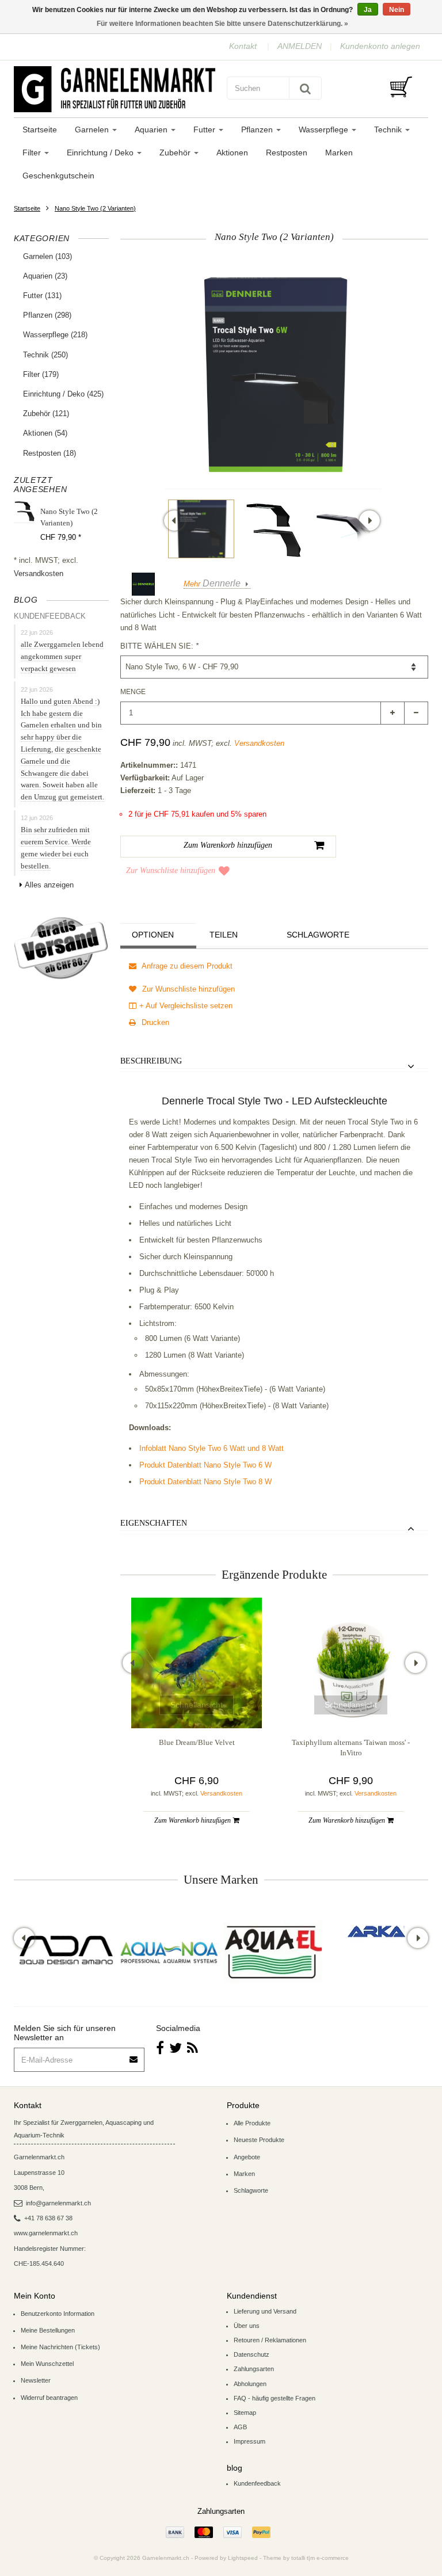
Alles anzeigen (49, 885)
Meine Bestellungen (48, 2330)
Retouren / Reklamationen (270, 2340)
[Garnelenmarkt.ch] (115, 89)
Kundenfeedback (257, 2483)
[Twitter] (176, 2048)
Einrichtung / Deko (101, 153)
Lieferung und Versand (265, 2311)
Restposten (287, 153)
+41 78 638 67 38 (48, 2218)
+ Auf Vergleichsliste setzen (186, 1006)
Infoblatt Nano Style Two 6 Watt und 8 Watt (212, 1448)
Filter (33, 153)
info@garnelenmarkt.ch (58, 2203)
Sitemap (245, 2413)
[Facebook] (160, 2048)
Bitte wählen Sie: (159, 646)
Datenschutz (252, 2354)
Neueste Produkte (259, 2140)
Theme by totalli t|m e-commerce (306, 2558)
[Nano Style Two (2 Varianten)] (201, 529)
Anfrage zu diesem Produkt (186, 966)
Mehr (212, 584)
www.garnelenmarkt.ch (46, 2233)
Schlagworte (318, 935)
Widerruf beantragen (49, 2398)
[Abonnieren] (134, 2055)
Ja (368, 10)
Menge (133, 692)
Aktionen (232, 153)
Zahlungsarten (254, 2369)
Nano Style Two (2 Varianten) (95, 208)
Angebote (247, 2157)
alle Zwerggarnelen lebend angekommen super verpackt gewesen (62, 656)
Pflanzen (258, 129)
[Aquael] (273, 1952)
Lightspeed (243, 2558)
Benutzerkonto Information (58, 2314)
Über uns (247, 2326)
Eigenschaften (154, 1523)
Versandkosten (39, 573)
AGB (240, 2427)
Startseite (40, 129)
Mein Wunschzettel (47, 2364)
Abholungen (250, 2384)
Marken (339, 153)
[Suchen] (305, 88)
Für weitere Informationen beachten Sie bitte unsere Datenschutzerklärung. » (222, 24)
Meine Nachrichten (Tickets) (60, 2347)
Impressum (249, 2441)
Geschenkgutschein (58, 176)
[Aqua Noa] (169, 1952)
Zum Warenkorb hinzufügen (193, 1820)
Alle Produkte (252, 2123)
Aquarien (152, 129)
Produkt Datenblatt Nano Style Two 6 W (205, 1465)
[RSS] (193, 2048)
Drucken (154, 1022)
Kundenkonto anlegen (380, 46)
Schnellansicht (197, 1705)
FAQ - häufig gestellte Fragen (275, 2398)
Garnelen (93, 129)
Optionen (153, 935)
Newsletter (36, 2380)
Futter (205, 129)
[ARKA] (376, 1931)
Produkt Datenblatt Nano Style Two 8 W (205, 1482)
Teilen (224, 935)
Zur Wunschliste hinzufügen (171, 870)
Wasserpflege (325, 129)
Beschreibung (151, 1061)
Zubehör (176, 153)
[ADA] (66, 1952)
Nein (397, 10)
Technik (389, 129)
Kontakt (243, 46)
